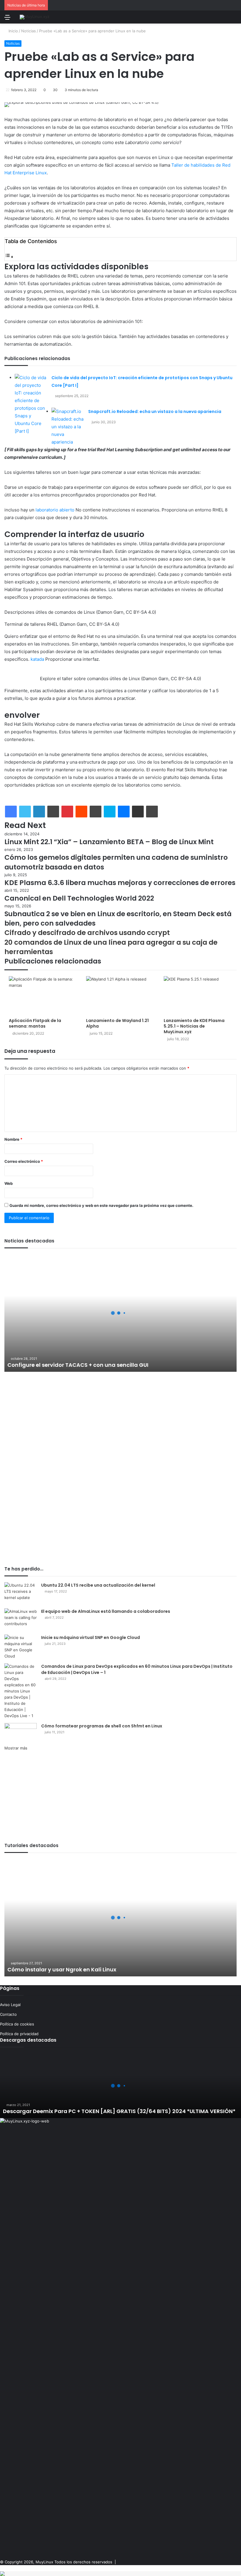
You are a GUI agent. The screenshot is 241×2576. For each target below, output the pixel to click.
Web (9, 1183)
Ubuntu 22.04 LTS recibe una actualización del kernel (98, 1585)
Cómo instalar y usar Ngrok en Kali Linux (62, 1969)
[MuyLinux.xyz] (35, 17)
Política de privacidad (19, 2034)
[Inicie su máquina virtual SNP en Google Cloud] (21, 1647)
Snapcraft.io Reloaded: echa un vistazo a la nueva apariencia (155, 412)
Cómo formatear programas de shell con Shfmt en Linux (102, 1726)
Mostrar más (16, 1748)
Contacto (8, 2014)
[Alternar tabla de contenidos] (9, 257)
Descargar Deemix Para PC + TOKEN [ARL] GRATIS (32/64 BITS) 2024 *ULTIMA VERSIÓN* (119, 2111)
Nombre (13, 1139)
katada (37, 659)
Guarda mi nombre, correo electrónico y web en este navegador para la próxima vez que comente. (101, 1205)
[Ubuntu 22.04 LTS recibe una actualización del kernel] (21, 1593)
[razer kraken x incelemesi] (120, 2574)
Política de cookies (17, 2024)
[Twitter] (25, 812)
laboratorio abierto (55, 510)
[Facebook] (11, 812)
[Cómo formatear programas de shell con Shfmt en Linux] (21, 1734)
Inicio (13, 31)
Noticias (29, 31)
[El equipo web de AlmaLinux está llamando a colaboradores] (21, 1619)
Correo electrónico (24, 1161)
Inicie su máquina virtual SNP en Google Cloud (91, 1637)
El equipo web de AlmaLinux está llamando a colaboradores (106, 1611)
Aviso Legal (10, 2005)
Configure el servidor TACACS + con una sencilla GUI (78, 1365)
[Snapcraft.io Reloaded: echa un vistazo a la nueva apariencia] (68, 427)
